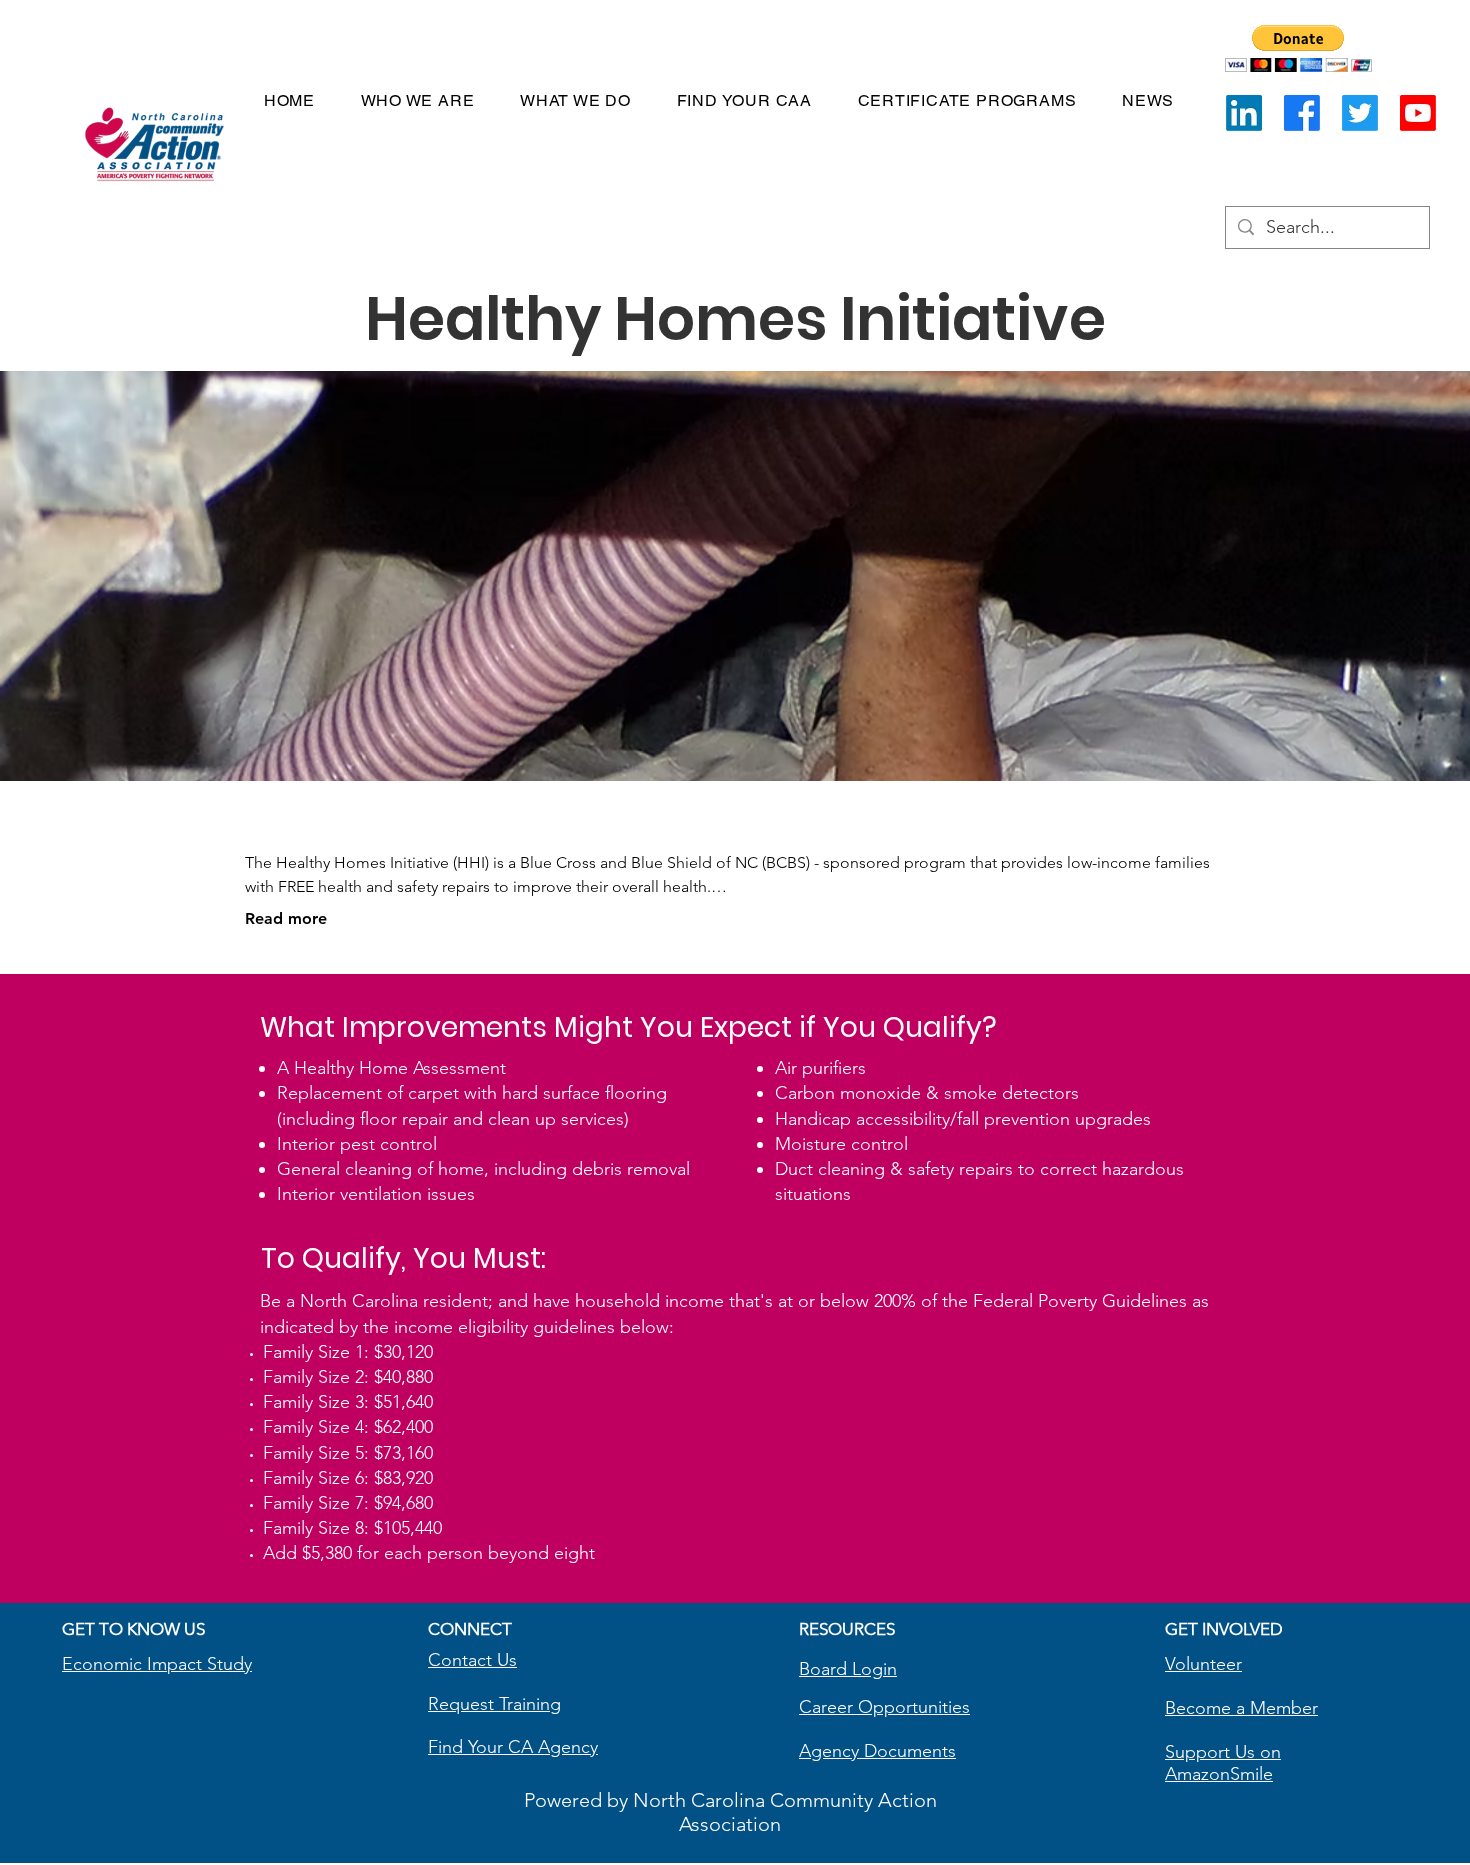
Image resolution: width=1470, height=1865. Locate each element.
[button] (1298, 48)
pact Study (209, 1664)
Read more (286, 918)
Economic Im (114, 1664)
